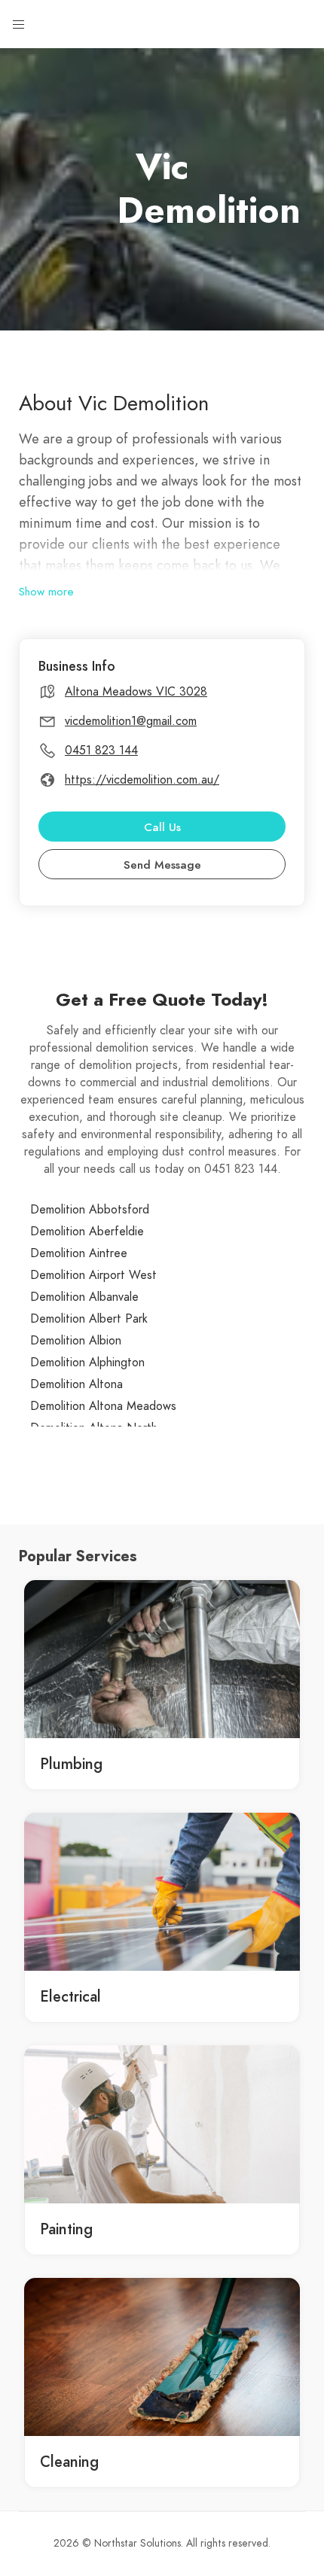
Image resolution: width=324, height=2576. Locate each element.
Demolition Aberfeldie (87, 1232)
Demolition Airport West (93, 1275)
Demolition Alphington (87, 1363)
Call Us (162, 827)
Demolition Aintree (79, 1253)
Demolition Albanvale (84, 1297)
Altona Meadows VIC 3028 (136, 692)
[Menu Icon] (19, 25)
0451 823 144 (101, 751)
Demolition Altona (76, 1384)
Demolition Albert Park (89, 1319)
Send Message (162, 865)
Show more (46, 592)
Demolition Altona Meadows (103, 1406)
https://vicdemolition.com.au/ (142, 780)
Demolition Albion (76, 1341)
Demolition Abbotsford (90, 1210)
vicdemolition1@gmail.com (131, 721)
